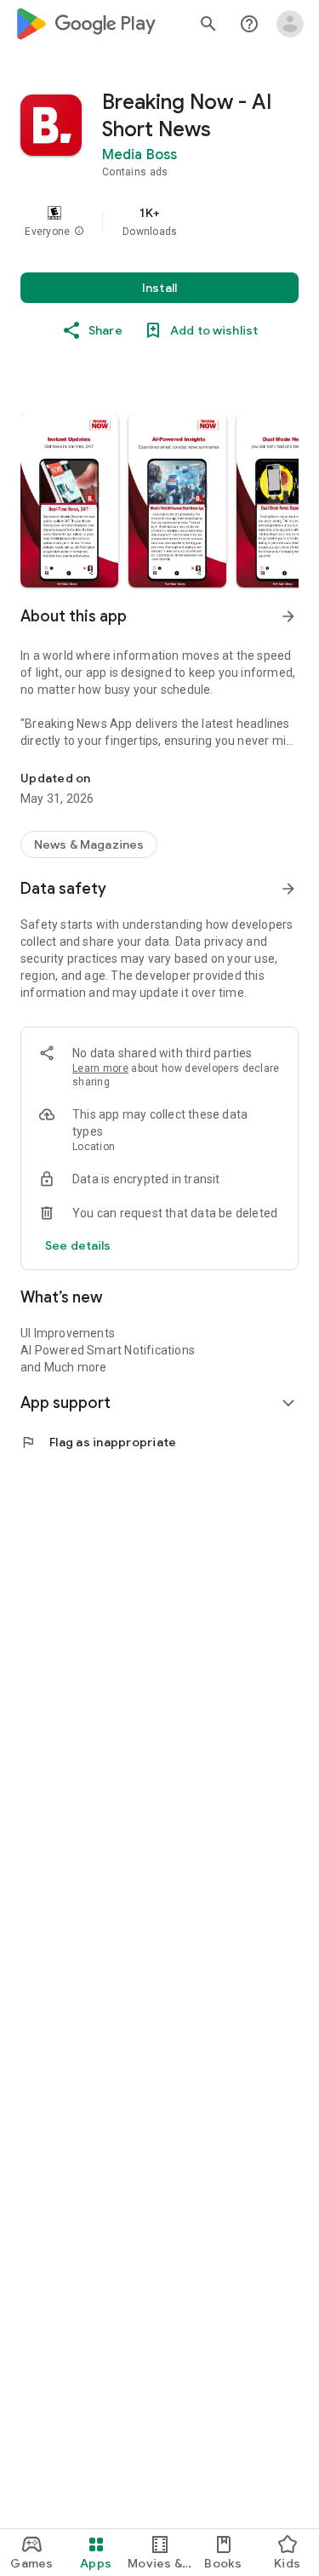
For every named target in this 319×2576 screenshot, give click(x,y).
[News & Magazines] (89, 844)
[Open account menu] (290, 24)
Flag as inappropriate (98, 1442)
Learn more (100, 1068)
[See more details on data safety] (78, 1245)
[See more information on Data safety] (288, 889)
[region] (159, 221)
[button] (79, 232)
